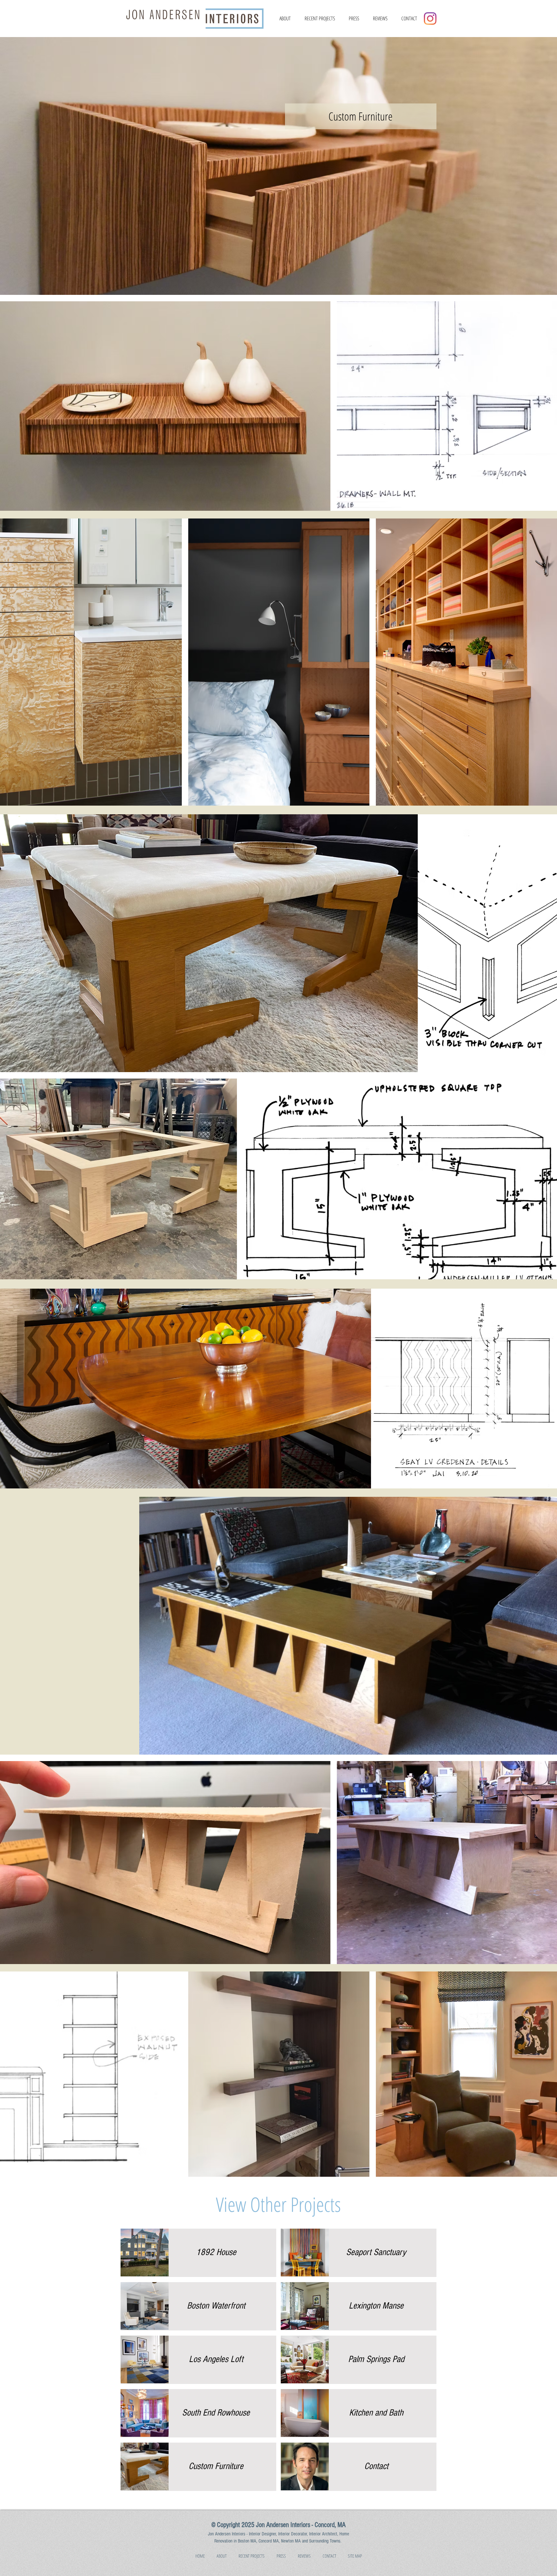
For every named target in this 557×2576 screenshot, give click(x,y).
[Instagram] (430, 19)
